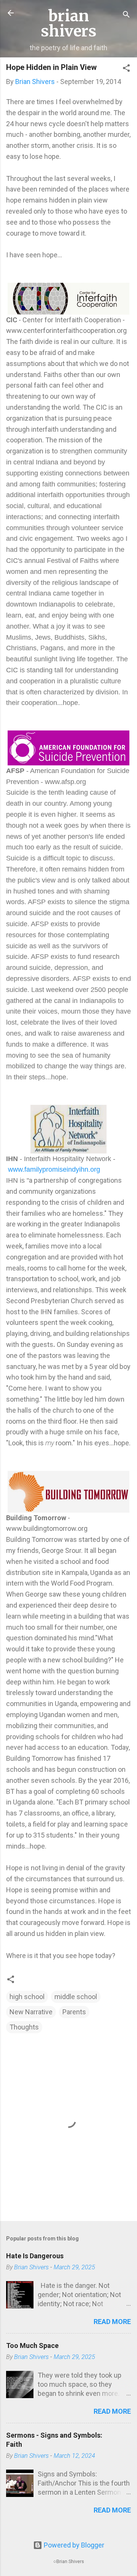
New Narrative (31, 2012)
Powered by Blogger (73, 2545)
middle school (76, 1997)
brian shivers (69, 24)
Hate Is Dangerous (35, 2256)
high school (27, 1997)
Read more (112, 2322)
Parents (74, 2012)
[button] (126, 69)
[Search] (126, 15)
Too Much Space (32, 2345)
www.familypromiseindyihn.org (54, 1169)
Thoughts (24, 2027)
